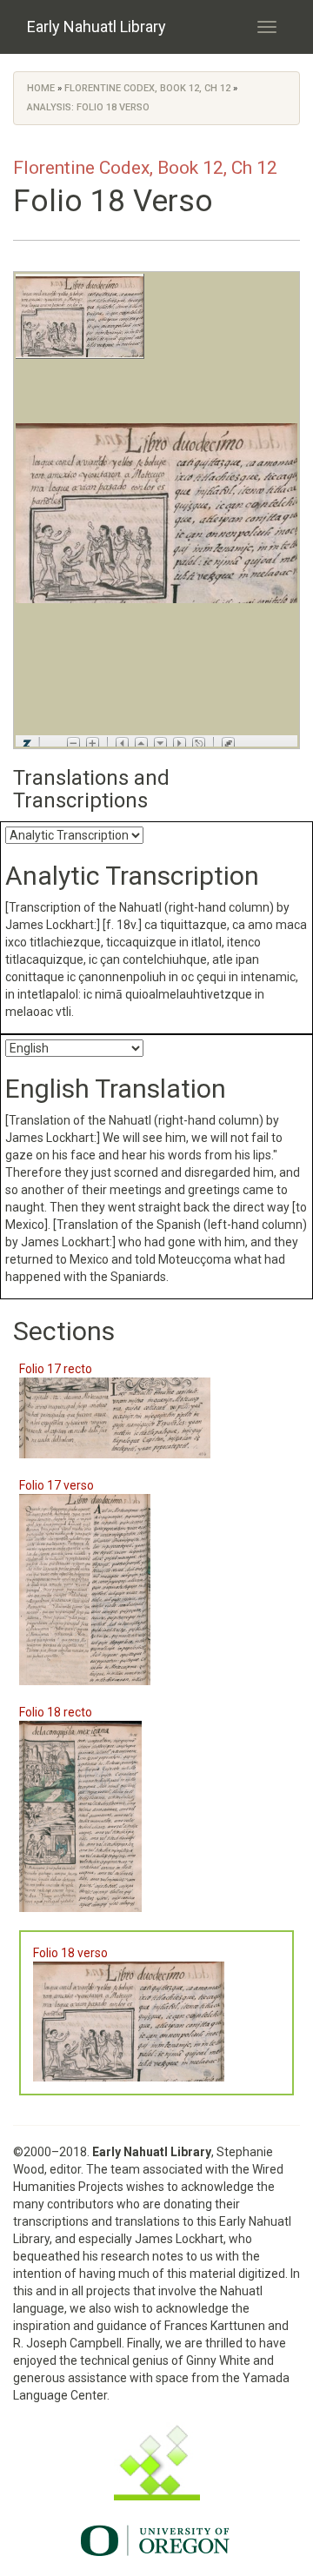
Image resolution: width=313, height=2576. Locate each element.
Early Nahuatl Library (97, 27)
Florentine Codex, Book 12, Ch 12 (147, 88)
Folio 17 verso (57, 1485)
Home (41, 88)
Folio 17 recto (56, 1369)
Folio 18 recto (56, 1712)
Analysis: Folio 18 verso (88, 107)
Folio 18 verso (70, 1953)
